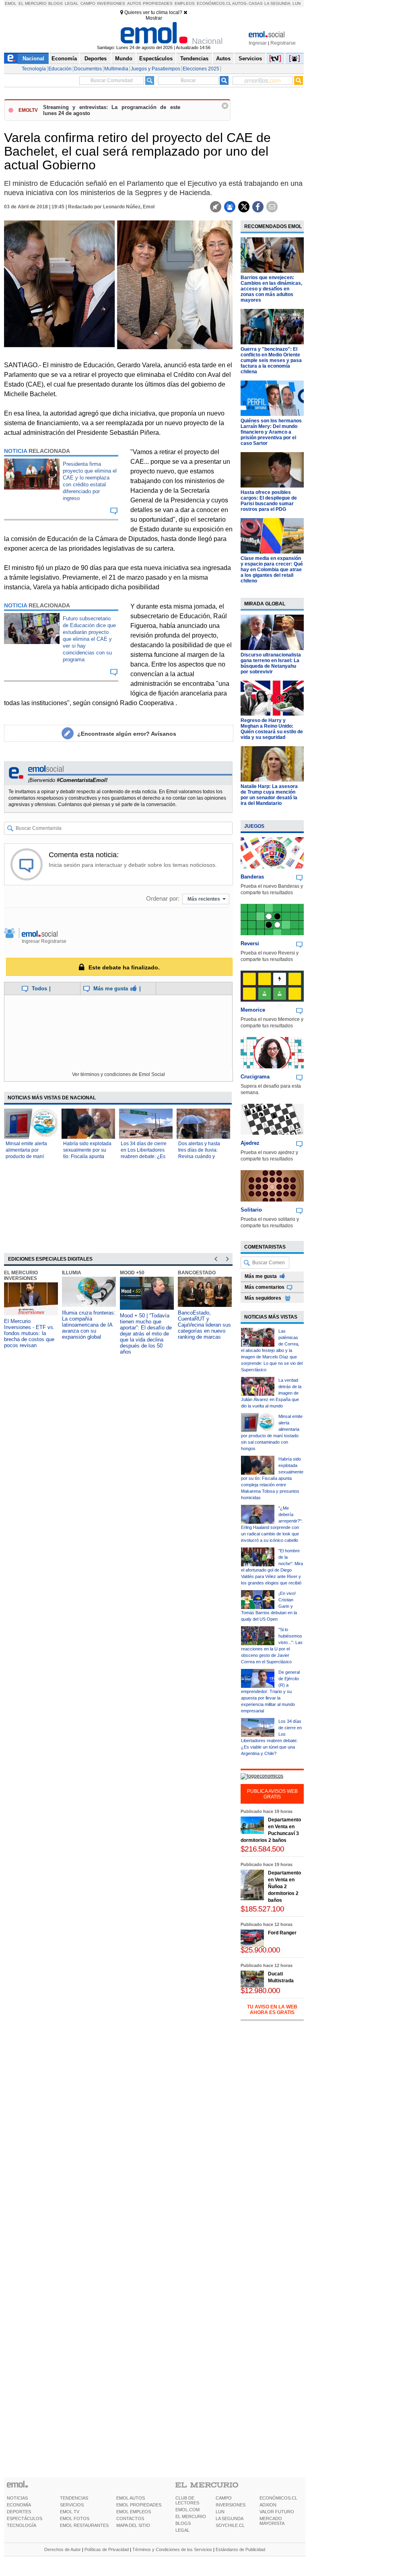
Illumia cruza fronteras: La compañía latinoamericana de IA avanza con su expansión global (89, 1325)
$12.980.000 (260, 1991)
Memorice (253, 1010)
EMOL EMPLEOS (134, 2512)
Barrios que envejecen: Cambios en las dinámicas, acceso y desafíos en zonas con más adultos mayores (271, 289)
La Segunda (277, 3)
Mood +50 (132, 1273)
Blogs (56, 3)
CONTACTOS (130, 2518)
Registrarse (283, 43)
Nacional (33, 59)
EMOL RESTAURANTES (84, 2525)
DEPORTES (19, 2512)
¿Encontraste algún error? (127, 734)
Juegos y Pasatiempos (156, 69)
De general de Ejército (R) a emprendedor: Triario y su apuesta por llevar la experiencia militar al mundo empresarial (270, 1691)
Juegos (254, 826)
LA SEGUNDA (230, 2518)
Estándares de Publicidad (240, 2549)
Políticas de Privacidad (107, 2549)
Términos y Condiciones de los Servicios (172, 2549)
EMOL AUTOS (131, 2498)
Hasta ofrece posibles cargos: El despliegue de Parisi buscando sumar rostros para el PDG (269, 501)
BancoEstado (197, 1273)
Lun (297, 3)
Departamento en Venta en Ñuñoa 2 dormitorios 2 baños (284, 1887)
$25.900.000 (260, 1950)
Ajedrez (250, 1143)
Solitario (251, 1210)
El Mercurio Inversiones (21, 1276)
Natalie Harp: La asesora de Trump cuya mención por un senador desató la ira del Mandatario (269, 795)
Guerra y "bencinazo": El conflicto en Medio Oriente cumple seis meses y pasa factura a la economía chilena (271, 360)
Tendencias (194, 59)
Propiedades (158, 3)
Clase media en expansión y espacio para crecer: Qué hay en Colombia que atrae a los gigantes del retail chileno (272, 570)
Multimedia (116, 69)
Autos (134, 3)
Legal (72, 3)
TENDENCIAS (74, 2498)
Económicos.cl (214, 3)
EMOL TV (70, 2512)
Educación (60, 69)
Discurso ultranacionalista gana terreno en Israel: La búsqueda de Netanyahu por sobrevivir (271, 663)
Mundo (124, 59)
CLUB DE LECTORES (187, 2500)
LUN (220, 2512)
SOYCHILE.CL (230, 2525)
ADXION (268, 2505)
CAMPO (224, 2498)
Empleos (185, 3)
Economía (64, 59)
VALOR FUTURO (277, 2512)
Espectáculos (156, 59)
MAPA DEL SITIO (133, 2525)
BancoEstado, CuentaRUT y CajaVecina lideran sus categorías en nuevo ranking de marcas (204, 1325)
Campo (88, 3)
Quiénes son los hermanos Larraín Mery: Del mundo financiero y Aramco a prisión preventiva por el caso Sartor (271, 432)
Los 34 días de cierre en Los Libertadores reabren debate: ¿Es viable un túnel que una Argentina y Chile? (146, 1156)
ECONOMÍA (19, 2505)
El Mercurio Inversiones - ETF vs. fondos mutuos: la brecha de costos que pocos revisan (29, 1333)
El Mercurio (33, 3)
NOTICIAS (17, 2498)
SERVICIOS (72, 2505)
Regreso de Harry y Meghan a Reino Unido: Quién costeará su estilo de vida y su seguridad (272, 729)
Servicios (250, 59)
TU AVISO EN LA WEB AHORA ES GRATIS (272, 2010)
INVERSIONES (231, 2505)
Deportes (96, 59)
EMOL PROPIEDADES (139, 2505)
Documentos (88, 69)
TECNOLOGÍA (22, 2525)
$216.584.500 (262, 1849)
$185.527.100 (262, 1909)
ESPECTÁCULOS (25, 2518)
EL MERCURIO (191, 2516)
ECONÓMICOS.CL (278, 2498)
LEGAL (182, 2530)
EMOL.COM (187, 2510)
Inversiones (111, 3)
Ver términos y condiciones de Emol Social (118, 1074)
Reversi (250, 943)
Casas (256, 3)
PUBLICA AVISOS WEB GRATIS (272, 1794)
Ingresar (258, 43)
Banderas (252, 877)
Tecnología (34, 69)
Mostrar (154, 18)
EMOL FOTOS (75, 2518)
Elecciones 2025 (201, 69)
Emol (11, 3)
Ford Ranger (282, 1933)
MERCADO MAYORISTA (272, 2521)
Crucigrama (255, 1077)
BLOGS (183, 2523)
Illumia (72, 1273)
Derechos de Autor (63, 2549)
